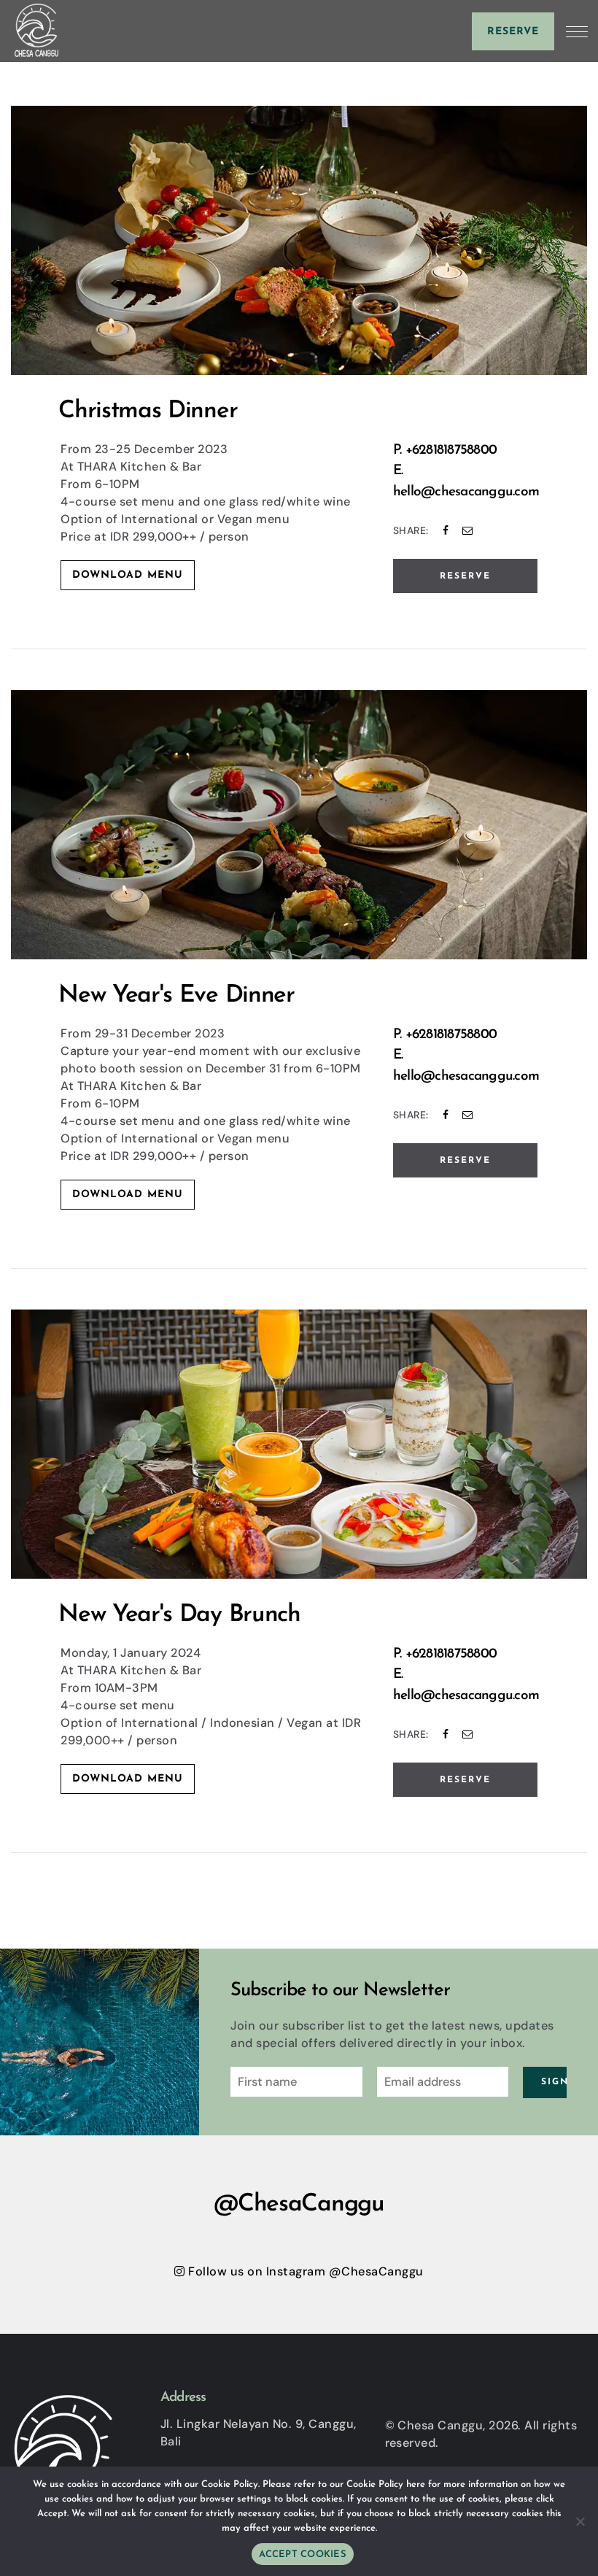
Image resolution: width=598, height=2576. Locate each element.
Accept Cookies (303, 2554)
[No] (580, 2521)
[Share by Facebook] (446, 530)
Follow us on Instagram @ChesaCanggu (304, 2271)
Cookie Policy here (386, 2484)
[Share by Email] (468, 530)
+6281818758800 (451, 450)
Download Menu (128, 575)
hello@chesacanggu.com (466, 492)
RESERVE (465, 576)
